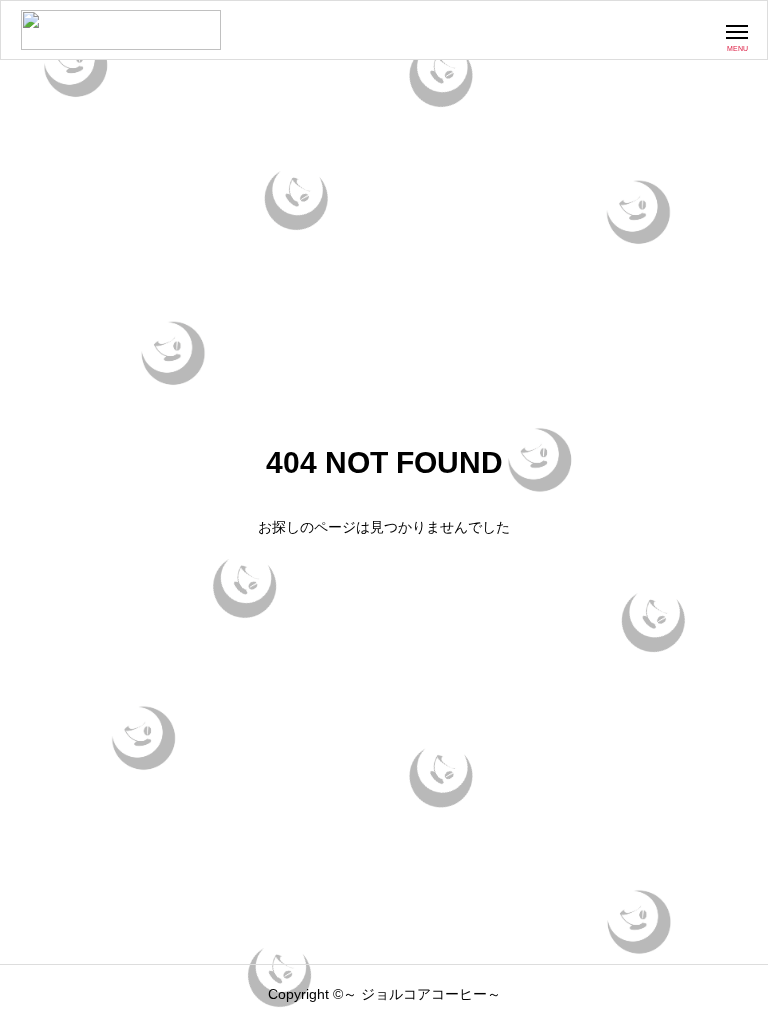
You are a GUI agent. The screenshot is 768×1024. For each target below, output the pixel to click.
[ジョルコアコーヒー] (121, 30)
